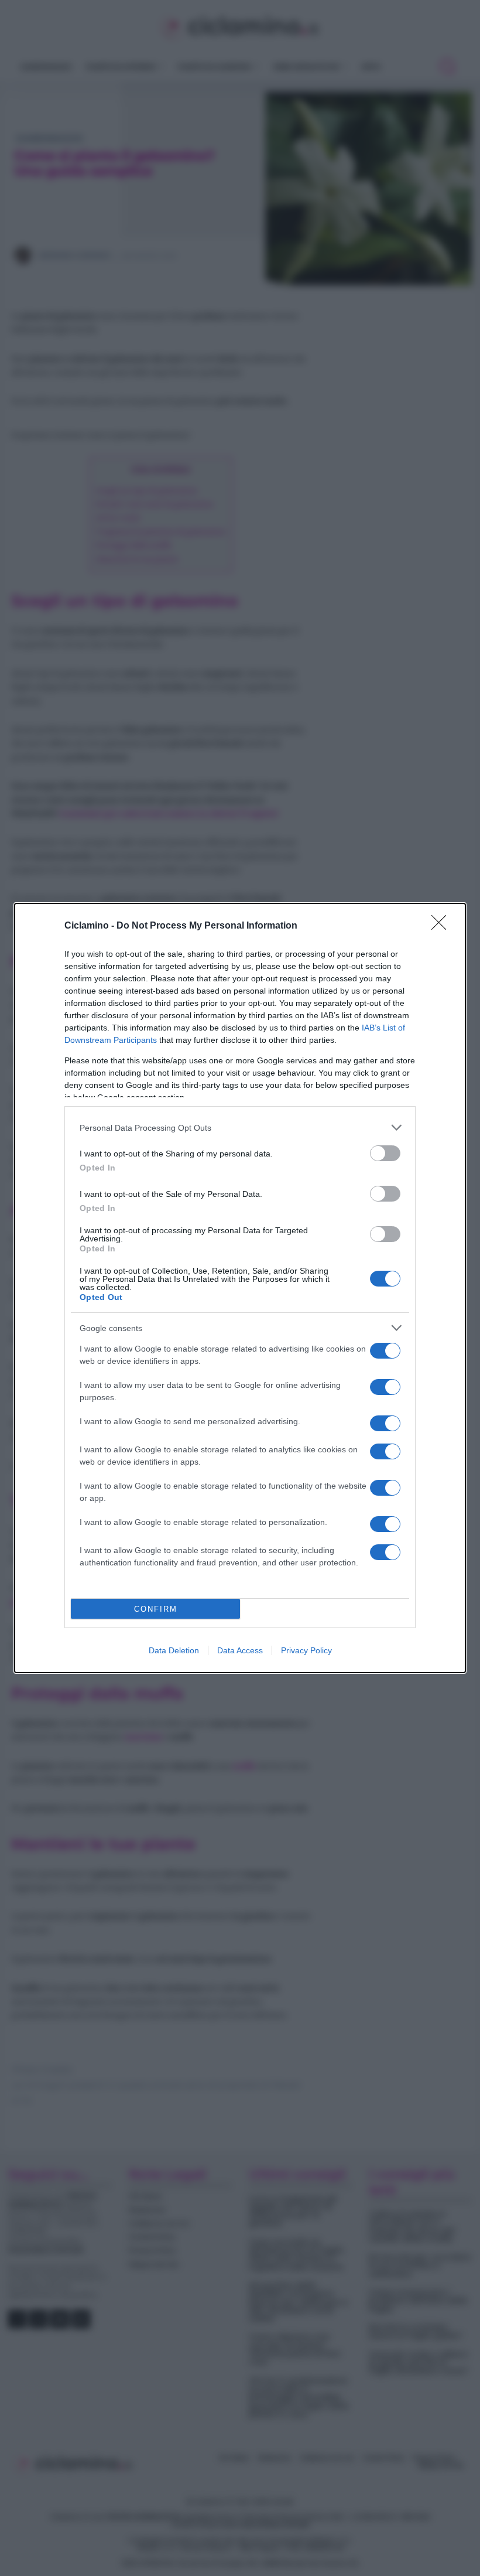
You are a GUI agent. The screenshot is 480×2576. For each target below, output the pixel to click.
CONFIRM (156, 1609)
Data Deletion (174, 1650)
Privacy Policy (306, 1650)
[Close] (443, 926)
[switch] (385, 1153)
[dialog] (240, 1288)
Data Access (240, 1650)
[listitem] (240, 1127)
